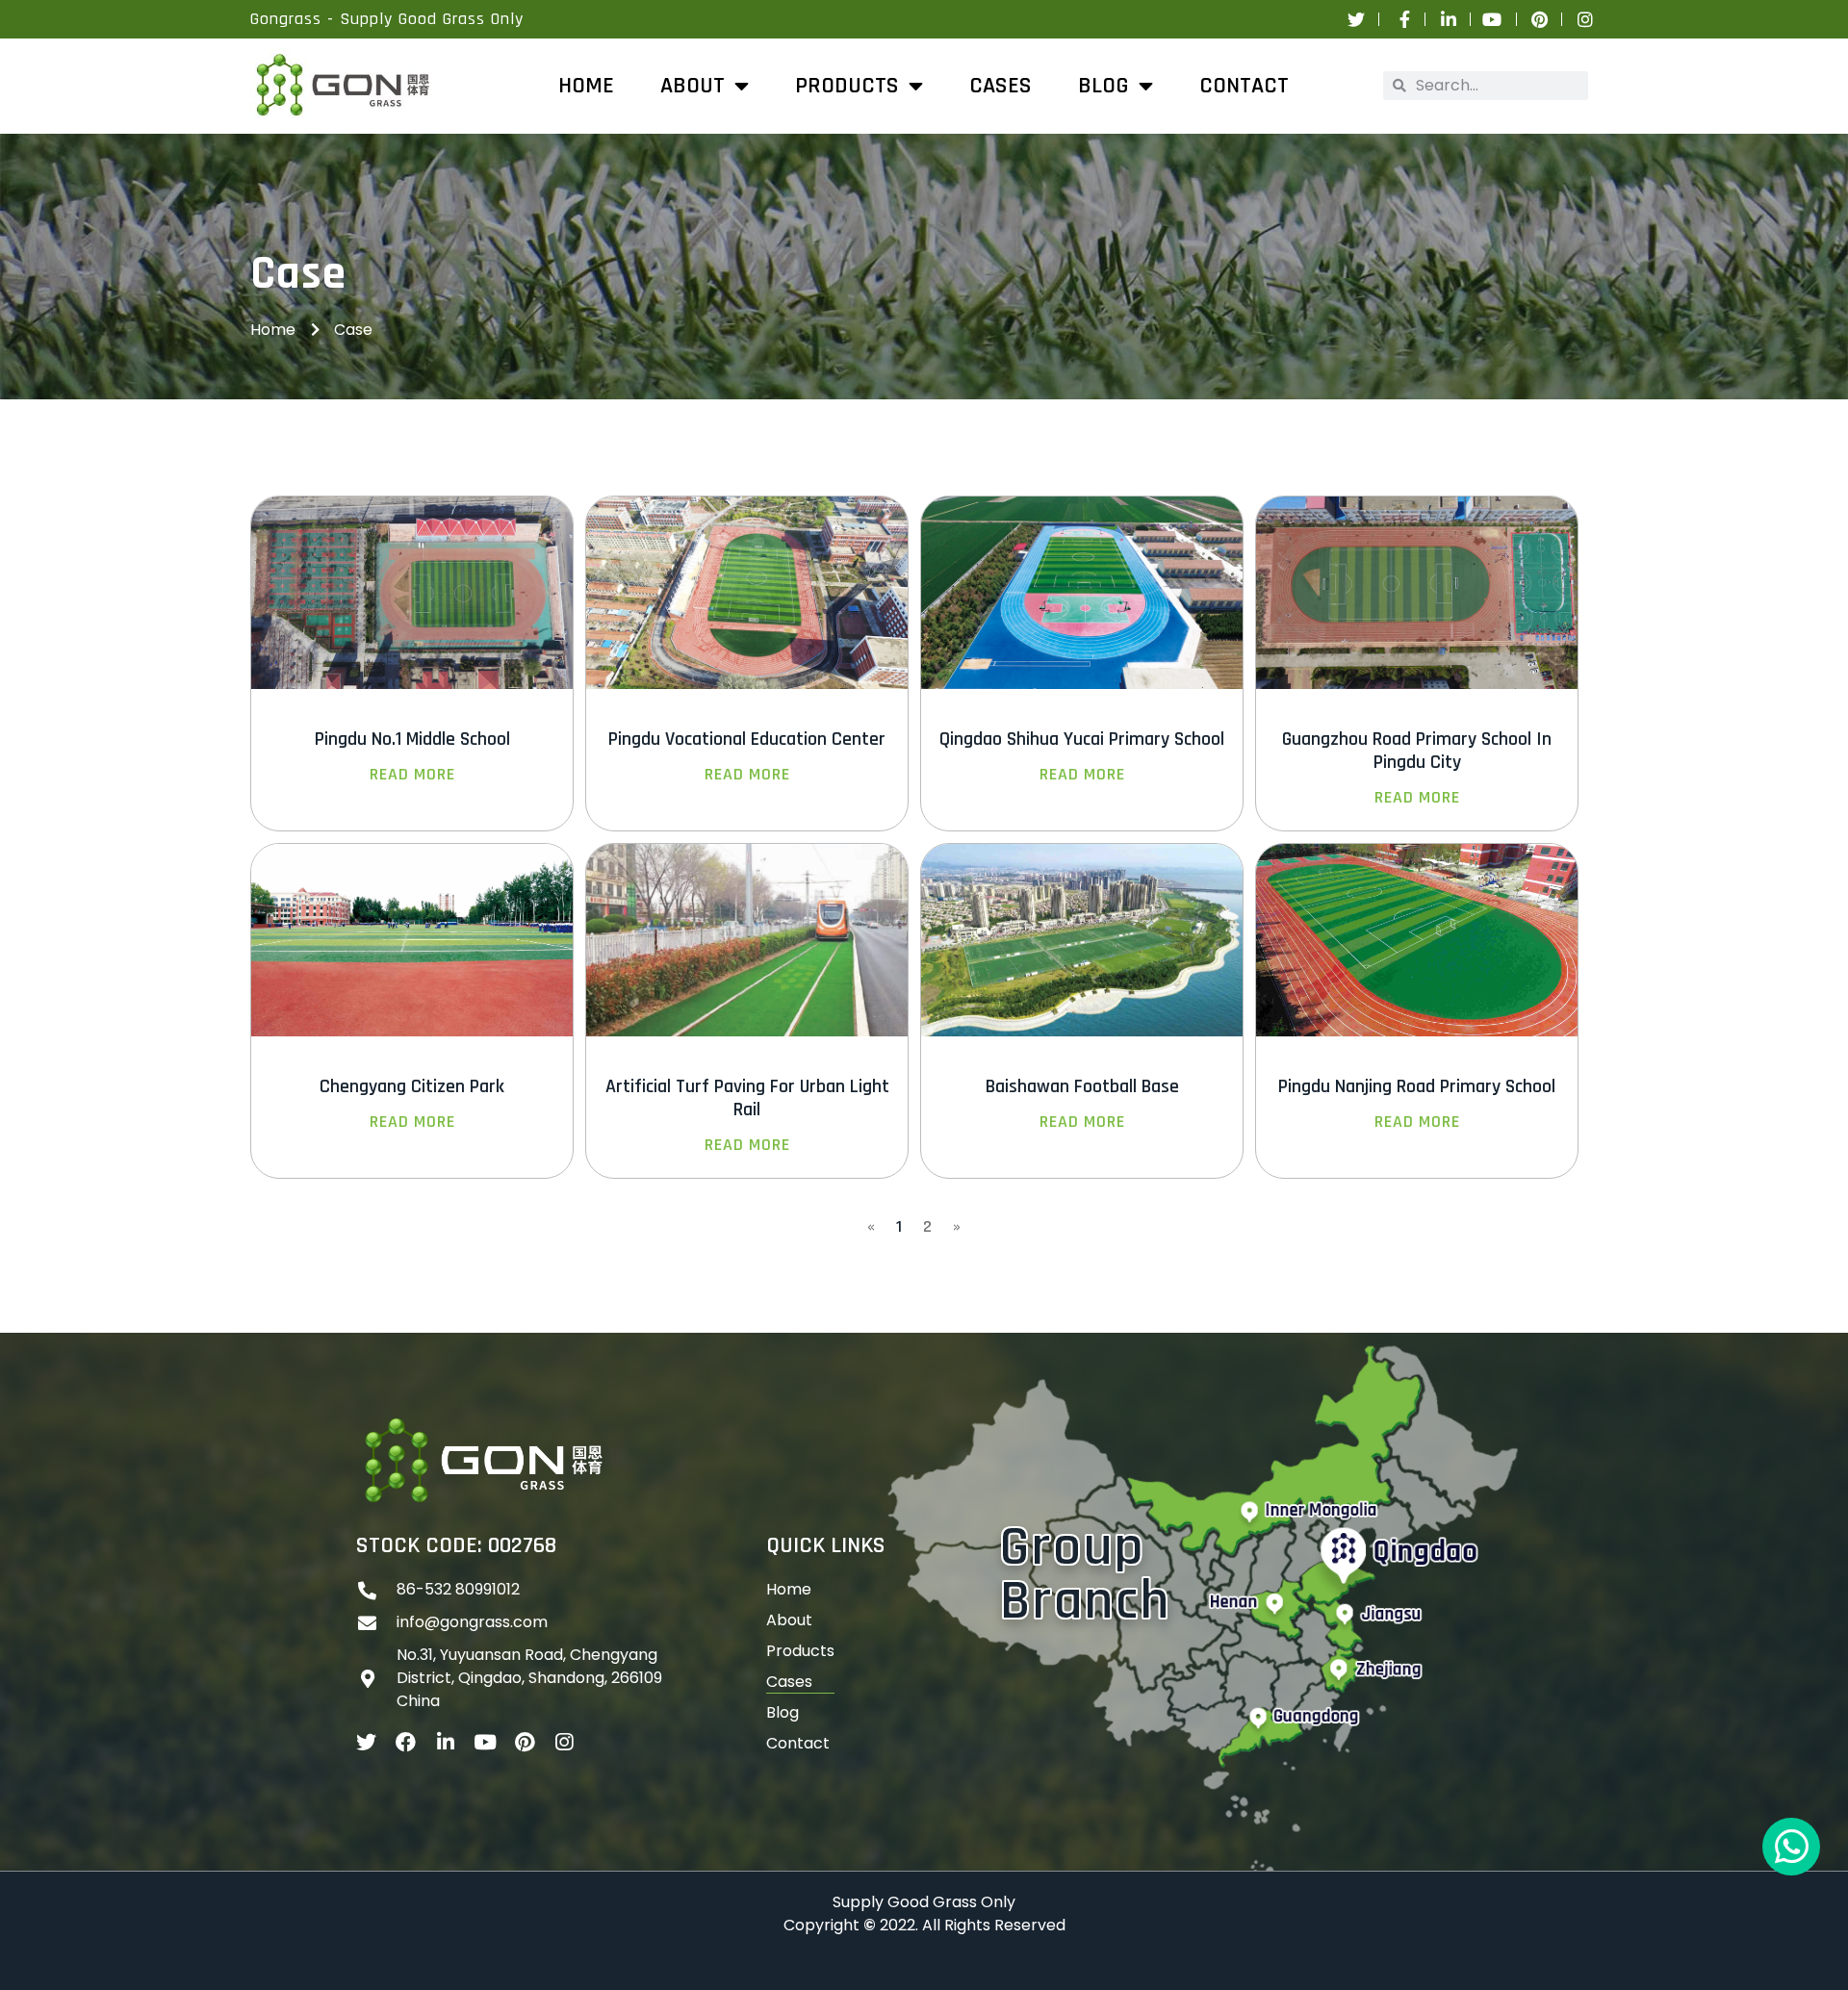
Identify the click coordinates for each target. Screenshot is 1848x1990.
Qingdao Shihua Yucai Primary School (1082, 739)
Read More (412, 775)
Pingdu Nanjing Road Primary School (1417, 1086)
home (586, 86)
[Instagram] (564, 1742)
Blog (1104, 86)
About (789, 1620)
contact (798, 1743)
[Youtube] (485, 1742)
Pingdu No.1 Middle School (412, 739)
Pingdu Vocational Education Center (747, 739)
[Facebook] (406, 1742)
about (693, 86)
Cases (1001, 86)
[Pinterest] (524, 1742)
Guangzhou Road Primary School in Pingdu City (1417, 751)
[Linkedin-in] (445, 1742)
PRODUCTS (847, 86)
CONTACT (1244, 86)
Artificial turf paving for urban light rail (747, 1098)
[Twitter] (366, 1742)
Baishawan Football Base (1082, 1086)
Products (800, 1651)
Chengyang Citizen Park (412, 1086)
